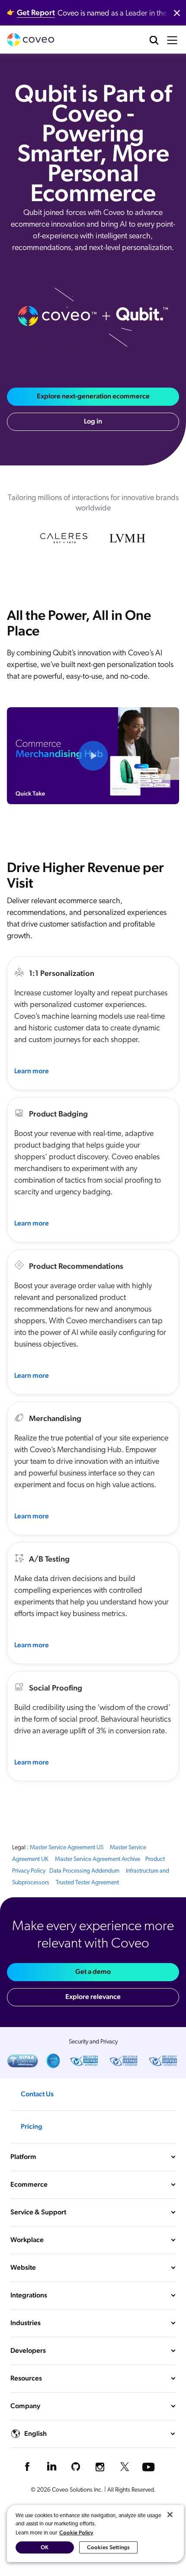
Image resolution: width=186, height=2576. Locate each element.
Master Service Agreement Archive (98, 1859)
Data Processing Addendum (84, 1871)
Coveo (31, 40)
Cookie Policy (76, 2533)
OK (45, 2547)
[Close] (170, 2515)
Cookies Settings (108, 2547)
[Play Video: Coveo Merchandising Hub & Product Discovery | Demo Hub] (93, 756)
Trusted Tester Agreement (87, 1883)
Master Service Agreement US (67, 1848)
